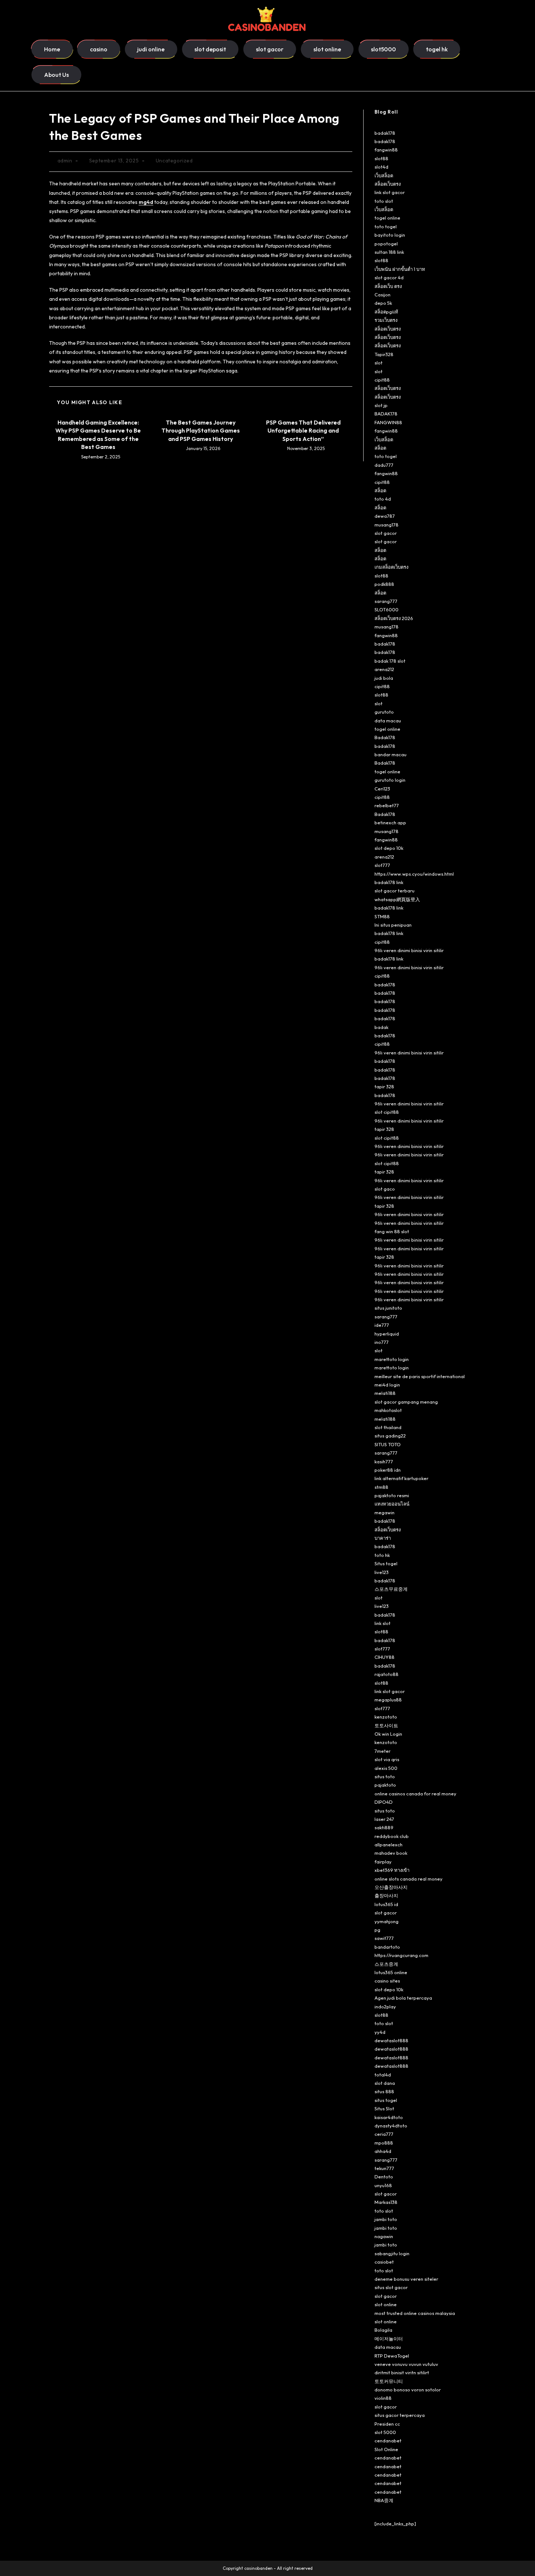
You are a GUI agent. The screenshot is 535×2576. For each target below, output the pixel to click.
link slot (383, 1623)
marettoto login (392, 1359)
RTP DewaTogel (392, 2356)
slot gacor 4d (389, 277)
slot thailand (388, 1427)
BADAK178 (386, 414)
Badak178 (385, 737)
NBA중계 (384, 2500)
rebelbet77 (387, 805)
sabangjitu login (392, 2253)
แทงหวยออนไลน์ (392, 1504)
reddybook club (392, 1836)
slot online (386, 2304)
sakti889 (384, 1827)
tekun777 (384, 2168)
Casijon (383, 295)
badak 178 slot (390, 661)
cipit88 (382, 380)
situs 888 (384, 2091)
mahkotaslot (388, 1410)
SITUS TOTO (388, 1444)
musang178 (387, 525)
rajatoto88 (387, 1674)
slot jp (381, 405)
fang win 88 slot (392, 1231)
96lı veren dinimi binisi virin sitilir (409, 950)
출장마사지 (386, 1895)
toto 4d (383, 499)
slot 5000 (385, 2432)
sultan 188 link (389, 252)
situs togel (386, 2100)
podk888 (384, 584)
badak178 (385, 133)
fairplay (383, 1862)
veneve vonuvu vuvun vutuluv (406, 2364)
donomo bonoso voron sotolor (408, 2390)
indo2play (385, 2007)
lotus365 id (386, 1904)
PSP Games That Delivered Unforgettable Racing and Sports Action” (303, 431)
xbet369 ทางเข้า (392, 1870)
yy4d (380, 2032)
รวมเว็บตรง (386, 320)
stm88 (381, 1487)
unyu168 (383, 2185)
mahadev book (391, 1853)
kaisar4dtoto (389, 2117)
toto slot (384, 201)
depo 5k (383, 303)
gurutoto (384, 712)
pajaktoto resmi (392, 1495)
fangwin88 (386, 150)
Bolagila (383, 2330)
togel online (387, 218)
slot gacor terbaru (395, 891)
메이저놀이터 (389, 2339)
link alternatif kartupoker (401, 1478)
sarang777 (386, 601)
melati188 (385, 1393)
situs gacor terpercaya (400, 2415)
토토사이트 (386, 1725)
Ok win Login (388, 1734)
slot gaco (385, 1189)
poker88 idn (388, 1470)
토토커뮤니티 (389, 2381)
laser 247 (384, 1819)
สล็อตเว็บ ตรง (388, 286)
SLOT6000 (387, 610)
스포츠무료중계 (391, 1589)
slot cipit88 (387, 1112)
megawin (385, 1512)
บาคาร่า (383, 1538)
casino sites (387, 1981)
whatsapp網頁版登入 (397, 899)
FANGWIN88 (388, 422)
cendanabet (388, 2441)
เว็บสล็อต (384, 175)
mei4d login (387, 1385)
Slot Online (386, 2449)
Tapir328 (384, 354)
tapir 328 (384, 1086)
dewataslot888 (391, 2040)
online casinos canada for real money (415, 1794)
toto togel (386, 226)
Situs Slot (384, 2108)
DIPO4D (384, 1802)
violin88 (383, 2398)
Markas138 (386, 2202)
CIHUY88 (385, 1657)
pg (377, 1930)
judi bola (384, 678)
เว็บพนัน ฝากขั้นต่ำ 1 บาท (400, 269)
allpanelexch (389, 1845)
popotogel (386, 244)
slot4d (381, 167)
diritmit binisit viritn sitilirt (402, 2372)
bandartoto (387, 1947)
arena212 (384, 669)
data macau (388, 721)
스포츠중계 (386, 1964)
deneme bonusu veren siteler (406, 2279)
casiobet (384, 2262)
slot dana (385, 2083)
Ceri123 (382, 789)
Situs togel (386, 1563)
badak (381, 1027)
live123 (382, 1572)
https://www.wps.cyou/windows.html (414, 874)
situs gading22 (390, 1436)
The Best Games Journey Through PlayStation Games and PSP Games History (201, 431)
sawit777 (384, 1938)
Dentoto (384, 2177)
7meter (383, 1751)
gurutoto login (390, 780)
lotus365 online (391, 1972)
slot (379, 363)
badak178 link (389, 882)
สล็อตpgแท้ (386, 312)
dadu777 (384, 465)
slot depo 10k (389, 848)
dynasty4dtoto (391, 2126)
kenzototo (386, 1717)
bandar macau (391, 754)
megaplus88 (388, 1700)
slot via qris (387, 1759)
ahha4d (383, 2151)
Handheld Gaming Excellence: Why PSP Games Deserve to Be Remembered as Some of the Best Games (98, 435)
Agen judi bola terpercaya (403, 1998)
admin (65, 161)
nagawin (384, 2236)
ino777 (382, 1342)
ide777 (382, 1325)
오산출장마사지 (391, 1887)
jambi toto (386, 2219)
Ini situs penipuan (393, 925)
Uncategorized (174, 161)
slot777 (382, 865)
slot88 (381, 158)
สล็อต (380, 448)
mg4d (146, 202)
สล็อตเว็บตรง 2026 (394, 618)
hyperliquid (387, 1334)
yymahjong (387, 1921)
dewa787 (385, 516)
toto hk (382, 1555)
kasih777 (384, 1461)
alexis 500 (386, 1768)
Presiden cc (387, 2424)
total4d (383, 2075)
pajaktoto (385, 1785)
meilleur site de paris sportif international (420, 1376)
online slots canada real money (409, 1879)
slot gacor (386, 533)
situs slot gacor (391, 2287)
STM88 (382, 916)
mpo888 (384, 2143)
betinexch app (390, 822)
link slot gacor (390, 192)
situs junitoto (388, 1308)
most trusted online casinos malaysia (415, 2313)
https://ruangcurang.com (401, 1955)
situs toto (385, 1776)
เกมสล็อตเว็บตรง (391, 567)
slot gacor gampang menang (406, 1402)
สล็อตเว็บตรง (388, 184)
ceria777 (384, 2134)
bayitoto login (390, 235)
